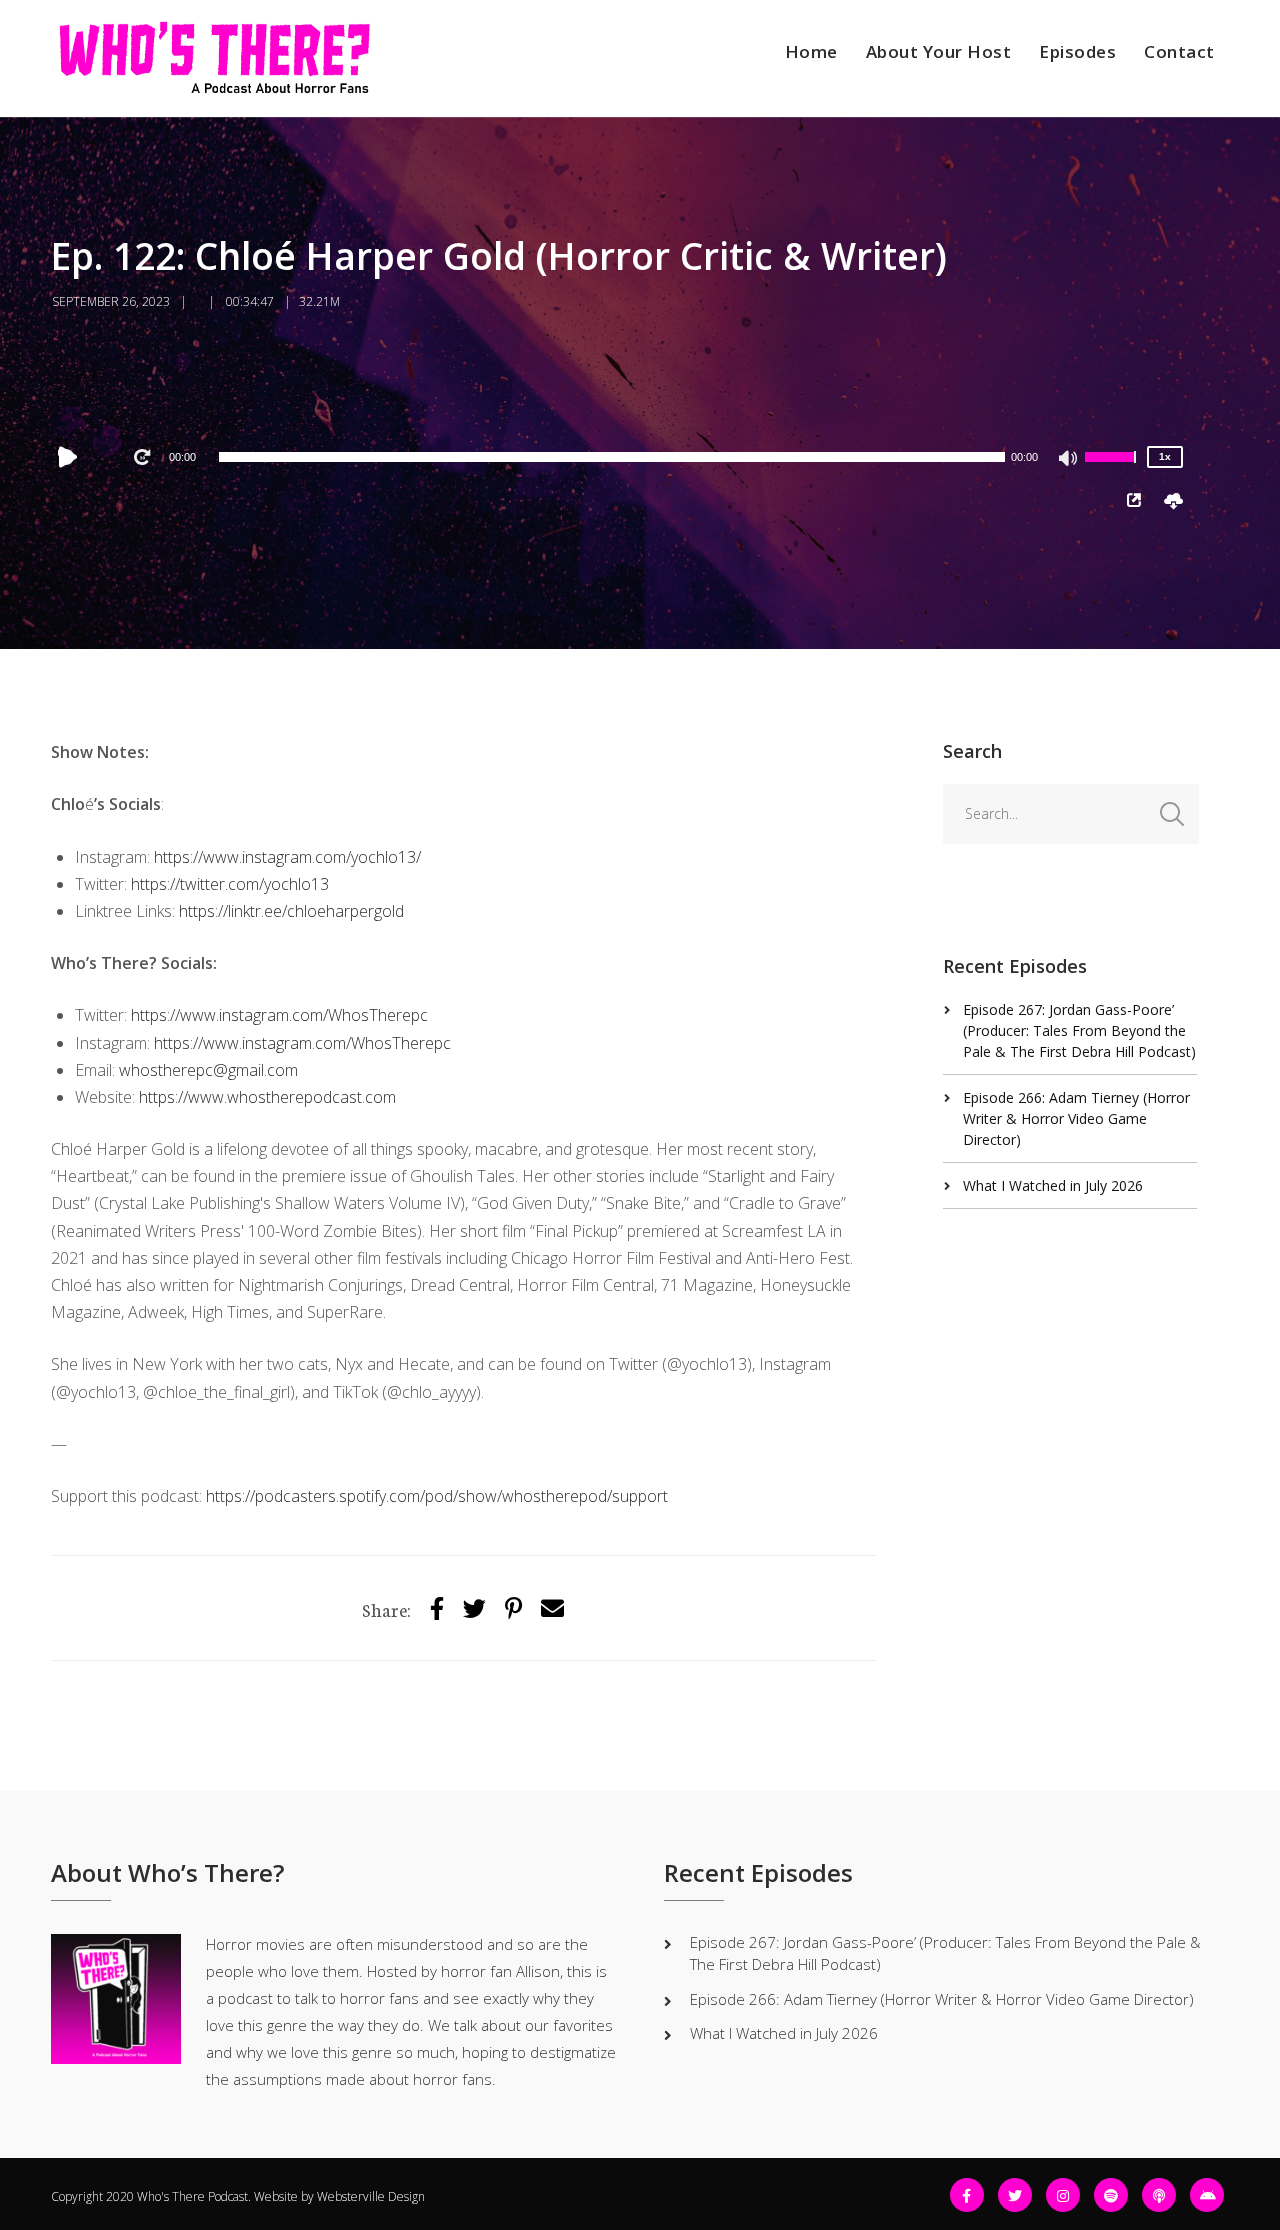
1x (1165, 456)
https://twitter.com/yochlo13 (230, 884)
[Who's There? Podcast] (214, 58)
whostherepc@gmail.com (208, 1070)
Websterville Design (371, 2196)
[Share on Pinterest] (513, 1607)
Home (811, 51)
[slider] (1113, 470)
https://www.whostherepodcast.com (267, 1097)
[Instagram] (1063, 2195)
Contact (1179, 51)
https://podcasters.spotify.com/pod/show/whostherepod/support (437, 1496)
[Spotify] (1111, 2195)
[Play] (72, 457)
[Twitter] (474, 1607)
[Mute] (1069, 460)
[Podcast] (1159, 2195)
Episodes (1077, 51)
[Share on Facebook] (437, 1607)
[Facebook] (967, 2195)
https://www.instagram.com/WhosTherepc (281, 1015)
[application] (612, 457)
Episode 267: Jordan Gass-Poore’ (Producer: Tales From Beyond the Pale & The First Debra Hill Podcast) (1079, 1030)
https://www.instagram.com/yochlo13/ (287, 857)
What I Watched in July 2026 (1053, 1185)
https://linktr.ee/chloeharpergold (291, 911)
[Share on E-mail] (552, 1607)
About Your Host (939, 51)
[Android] (1207, 2195)
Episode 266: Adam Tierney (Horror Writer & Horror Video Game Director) (1076, 1118)
